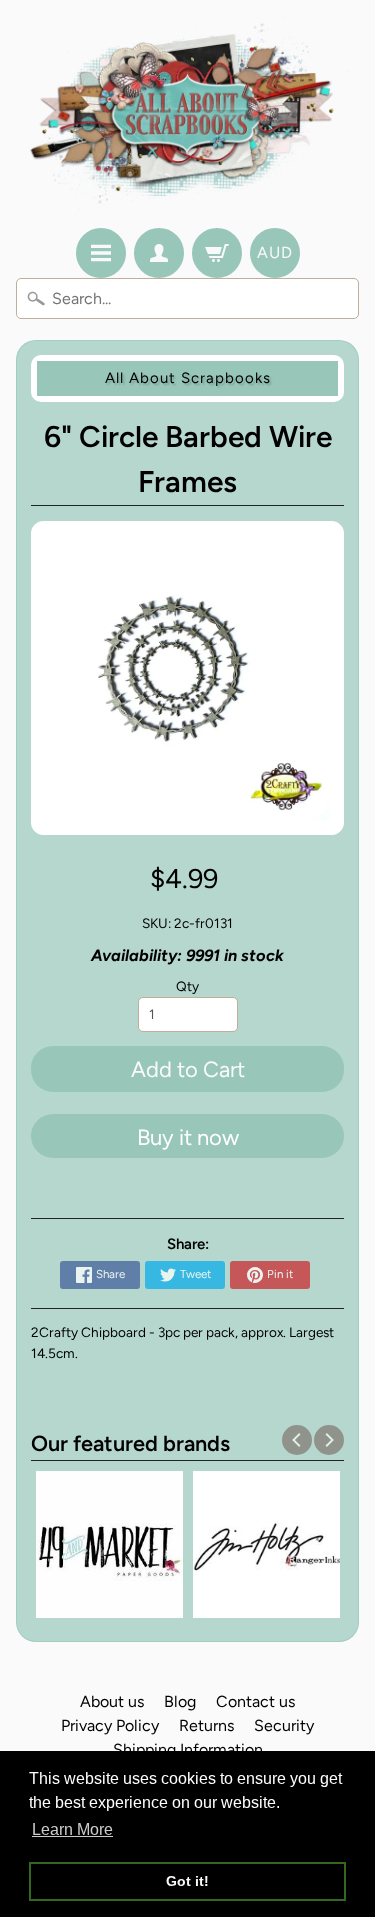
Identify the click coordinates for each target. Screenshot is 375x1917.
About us (112, 1701)
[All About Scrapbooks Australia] (187, 117)
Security (284, 1725)
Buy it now (188, 1137)
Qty (187, 986)
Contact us (255, 1701)
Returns (206, 1725)
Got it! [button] (187, 1881)
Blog (180, 1701)
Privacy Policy (110, 1725)
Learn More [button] (72, 1829)
